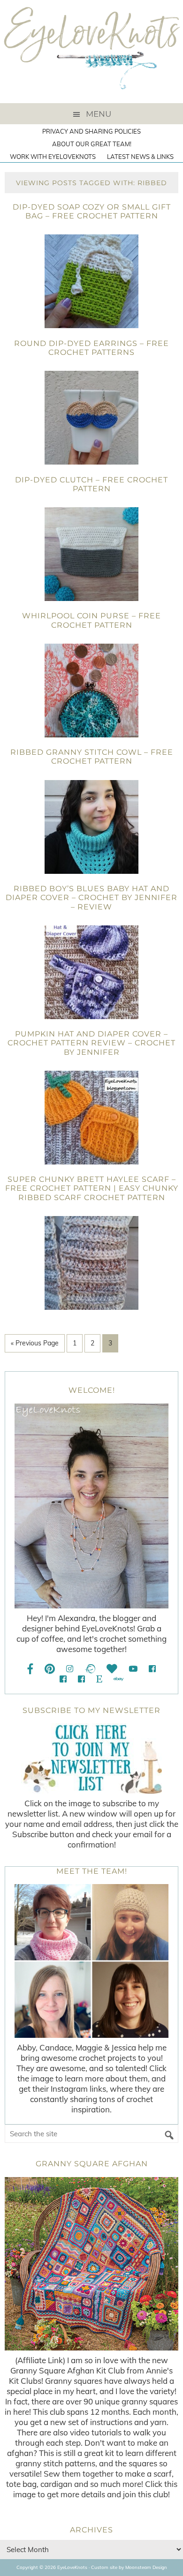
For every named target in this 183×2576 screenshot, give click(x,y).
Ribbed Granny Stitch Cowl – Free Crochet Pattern (92, 757)
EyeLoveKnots (91, 52)
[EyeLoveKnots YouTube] (133, 1669)
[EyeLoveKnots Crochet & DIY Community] (152, 1669)
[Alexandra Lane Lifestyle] (81, 1679)
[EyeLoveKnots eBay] (118, 1679)
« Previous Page (35, 1343)
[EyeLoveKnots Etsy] (99, 1679)
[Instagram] (70, 1669)
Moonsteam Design (146, 2567)
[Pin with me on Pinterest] (50, 1669)
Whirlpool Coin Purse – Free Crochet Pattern (91, 620)
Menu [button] (99, 114)
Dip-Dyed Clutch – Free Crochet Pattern (91, 484)
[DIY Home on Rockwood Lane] (63, 1679)
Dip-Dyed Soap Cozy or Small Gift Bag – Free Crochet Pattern (92, 211)
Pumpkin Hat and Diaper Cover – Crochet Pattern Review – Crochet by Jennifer (91, 1043)
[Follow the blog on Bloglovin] (112, 1669)
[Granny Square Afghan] (91, 2264)
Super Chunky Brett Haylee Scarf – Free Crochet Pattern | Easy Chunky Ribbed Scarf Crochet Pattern (92, 1188)
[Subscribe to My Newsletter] (91, 1758)
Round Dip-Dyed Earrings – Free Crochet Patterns (91, 348)
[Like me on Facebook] (30, 1669)
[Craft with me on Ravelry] (90, 1669)
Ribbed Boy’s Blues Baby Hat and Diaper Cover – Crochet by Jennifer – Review (91, 897)
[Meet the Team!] (91, 1961)
